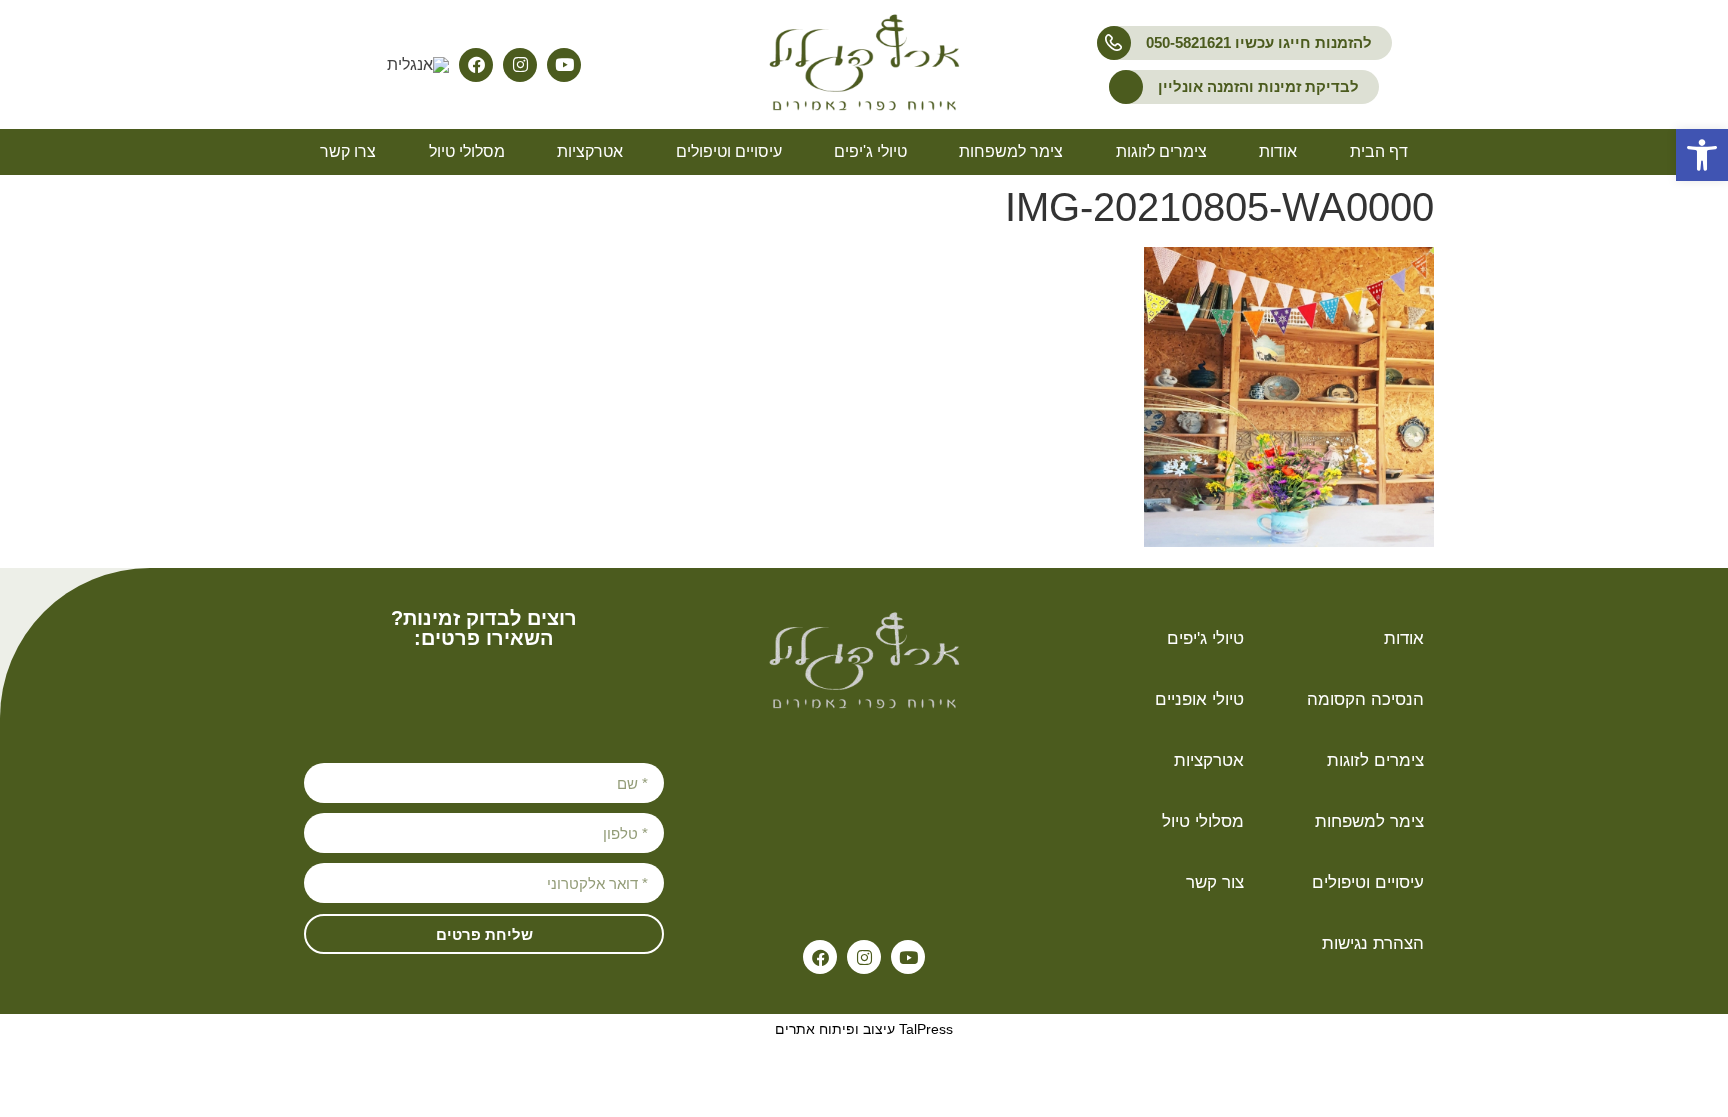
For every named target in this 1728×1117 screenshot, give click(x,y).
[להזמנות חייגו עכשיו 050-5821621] (1114, 43)
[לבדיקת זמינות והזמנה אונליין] (1126, 87)
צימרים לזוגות (1161, 151)
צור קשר (1215, 882)
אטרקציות (590, 151)
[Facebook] (476, 65)
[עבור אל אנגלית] (418, 65)
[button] (1702, 155)
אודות (1278, 151)
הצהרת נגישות (1373, 943)
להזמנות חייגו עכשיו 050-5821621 (1259, 42)
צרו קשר (348, 151)
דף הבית (1379, 151)
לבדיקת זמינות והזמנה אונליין (1258, 86)
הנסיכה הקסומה (1365, 699)
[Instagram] (520, 65)
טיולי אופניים (1199, 699)
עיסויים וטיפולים (729, 151)
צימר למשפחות (1011, 151)
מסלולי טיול (467, 151)
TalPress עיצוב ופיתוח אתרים (864, 1029)
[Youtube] (564, 65)
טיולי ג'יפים (870, 151)
